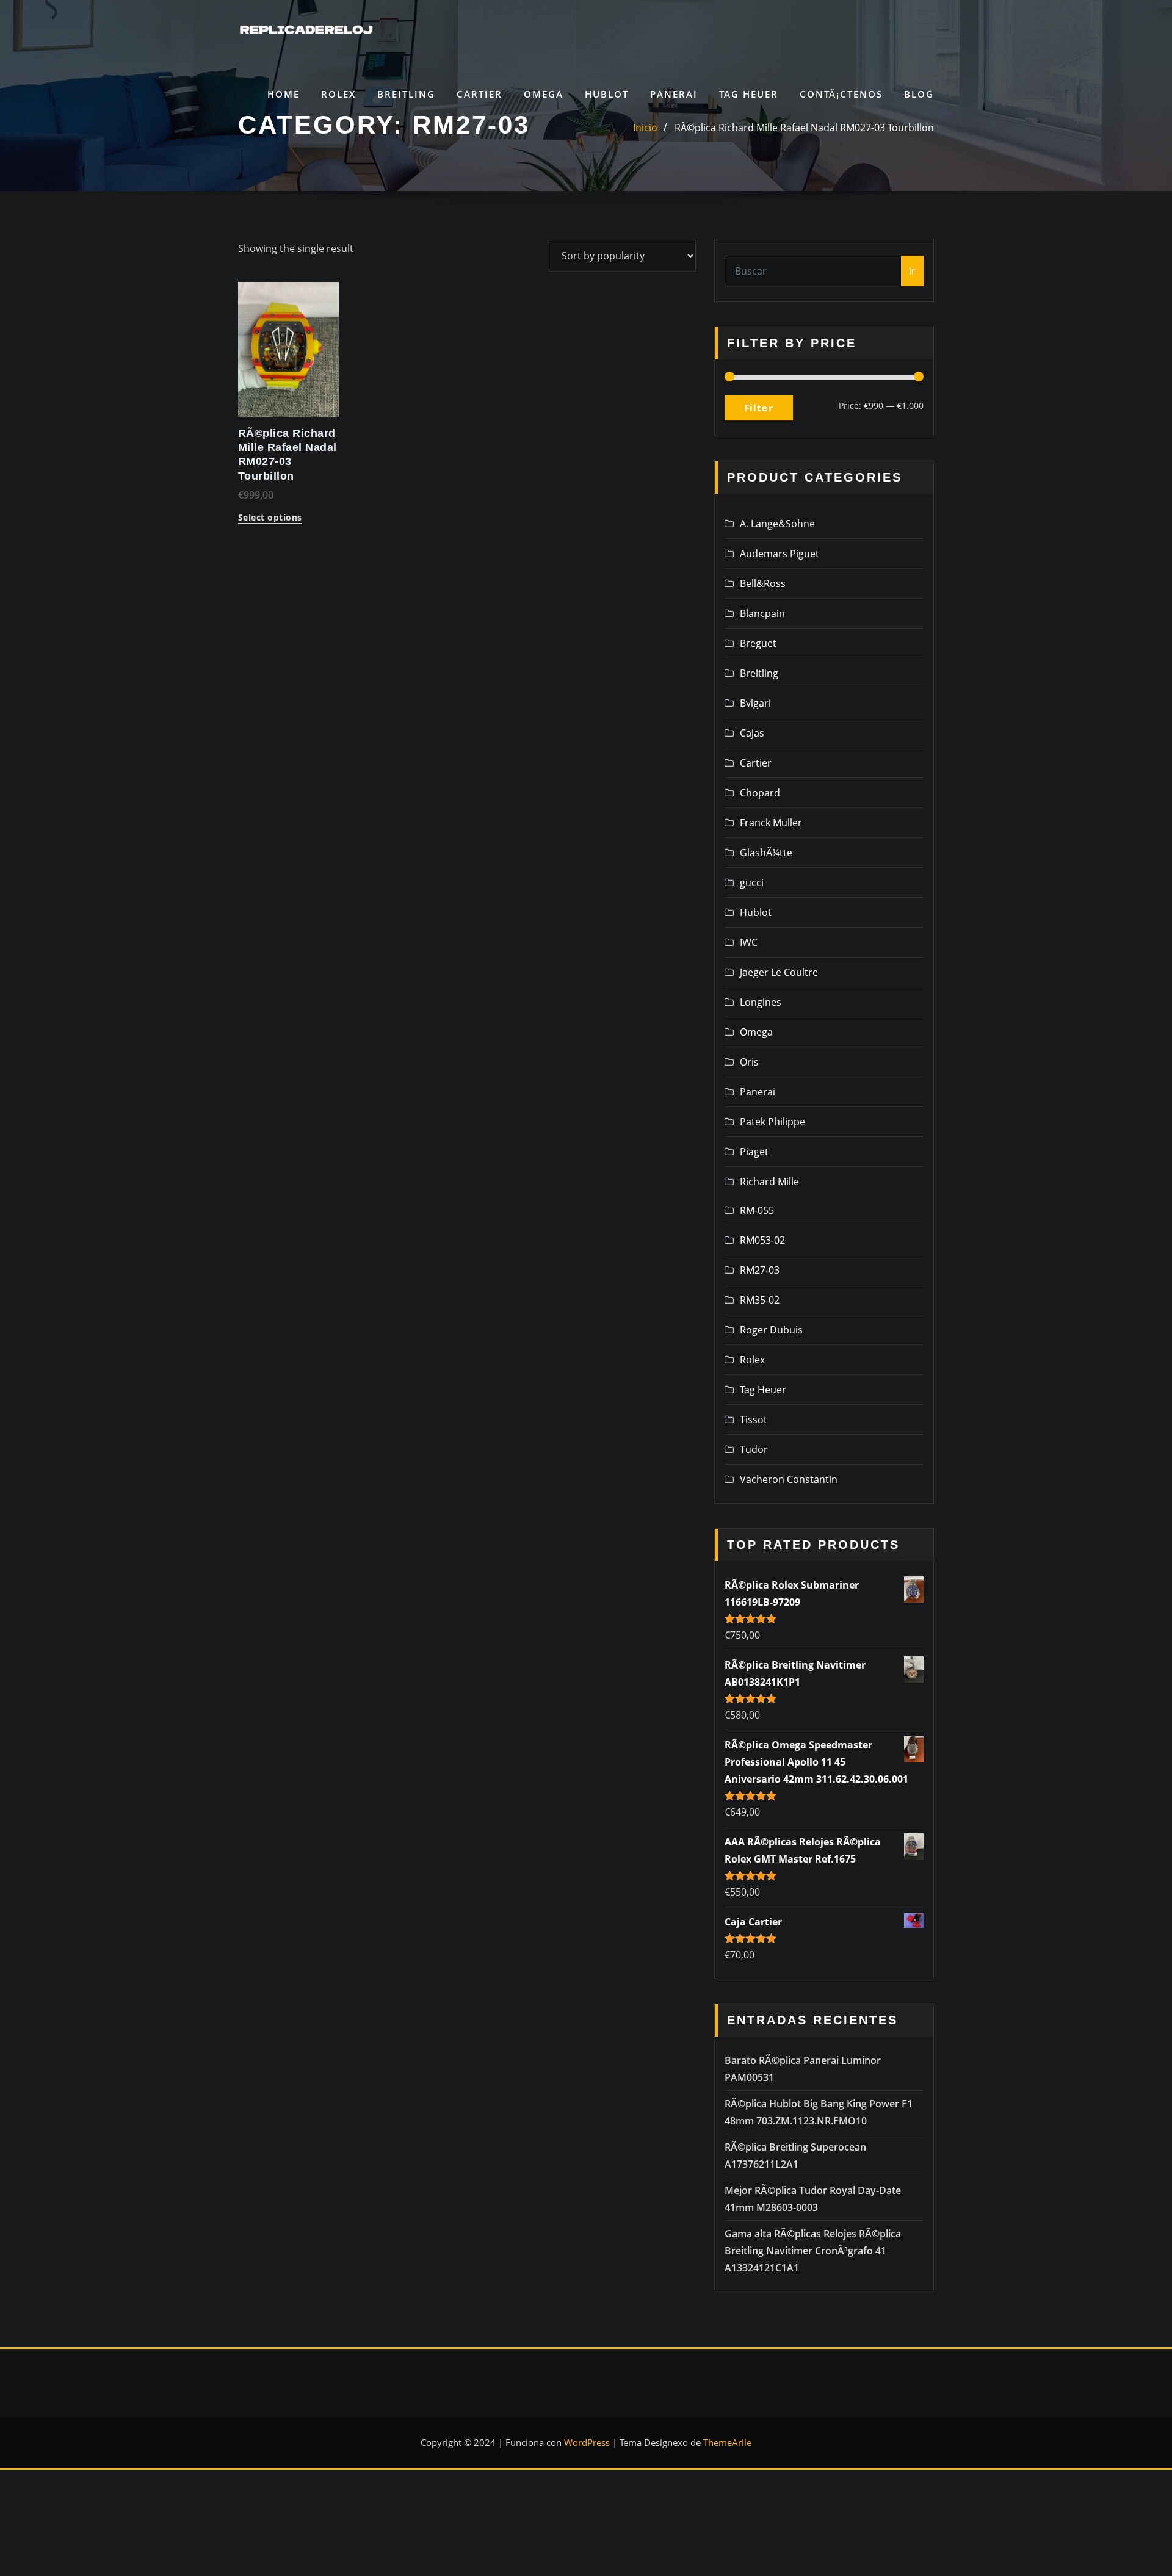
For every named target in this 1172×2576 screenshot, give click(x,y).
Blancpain (762, 613)
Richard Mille (769, 1182)
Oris (749, 1062)
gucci (752, 882)
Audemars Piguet (780, 554)
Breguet (758, 643)
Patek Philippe (772, 1122)
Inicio (645, 128)
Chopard (760, 793)
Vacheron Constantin (789, 1479)
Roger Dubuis (771, 1330)
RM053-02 (762, 1240)
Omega (544, 94)
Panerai (674, 94)
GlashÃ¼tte (766, 853)
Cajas (752, 733)
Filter (759, 408)
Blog (919, 94)
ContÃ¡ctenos (841, 94)
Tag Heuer (749, 94)
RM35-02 (760, 1300)
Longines (761, 1002)
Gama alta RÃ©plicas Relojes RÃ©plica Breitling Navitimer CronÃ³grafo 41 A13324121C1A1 (813, 2251)
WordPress (587, 2442)
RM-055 (757, 1210)
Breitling (406, 94)
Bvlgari (755, 703)
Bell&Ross (763, 583)
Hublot (607, 94)
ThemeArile (727, 2442)
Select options (270, 518)
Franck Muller (771, 823)
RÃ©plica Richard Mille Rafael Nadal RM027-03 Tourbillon (804, 128)
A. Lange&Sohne (777, 524)
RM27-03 (760, 1270)
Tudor (754, 1449)
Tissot (754, 1420)
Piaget (754, 1152)
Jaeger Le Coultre (779, 972)
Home (284, 94)
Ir (912, 271)
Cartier (479, 94)
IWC (749, 942)
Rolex (338, 94)
